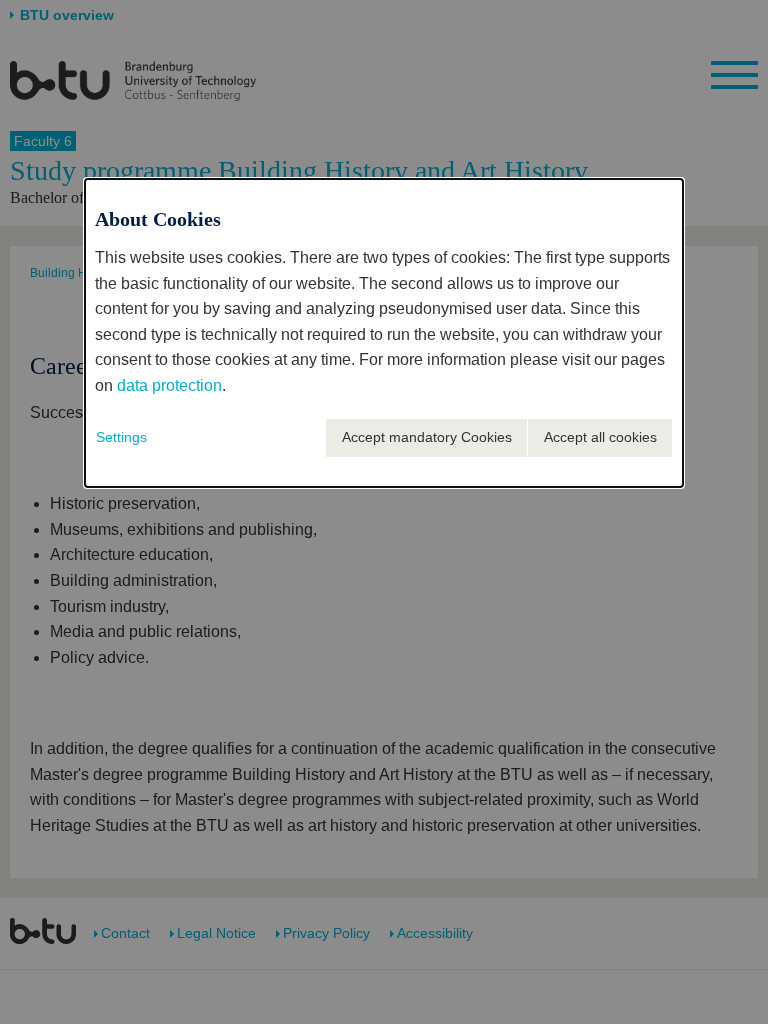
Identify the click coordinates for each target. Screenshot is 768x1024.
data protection (169, 385)
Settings (121, 437)
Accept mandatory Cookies (427, 437)
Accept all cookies (600, 437)
